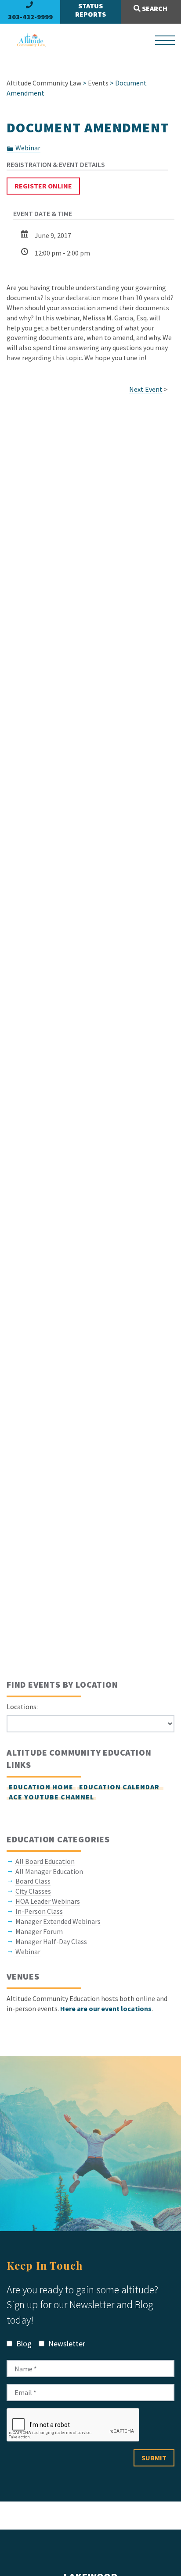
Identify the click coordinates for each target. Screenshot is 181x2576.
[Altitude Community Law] (28, 40)
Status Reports (90, 10)
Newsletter (66, 2344)
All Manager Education (49, 1871)
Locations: (22, 1707)
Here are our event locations (106, 2008)
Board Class (33, 1881)
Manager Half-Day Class (51, 1941)
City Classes (33, 1891)
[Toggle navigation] (165, 40)
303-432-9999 (30, 17)
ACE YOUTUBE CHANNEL (51, 1797)
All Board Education (45, 1861)
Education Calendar (120, 1787)
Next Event (146, 389)
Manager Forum (39, 1931)
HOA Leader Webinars (48, 1901)
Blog (23, 2344)
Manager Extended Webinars (58, 1921)
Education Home (41, 1787)
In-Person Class (39, 1911)
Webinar (28, 148)
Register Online (43, 186)
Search (154, 8)
